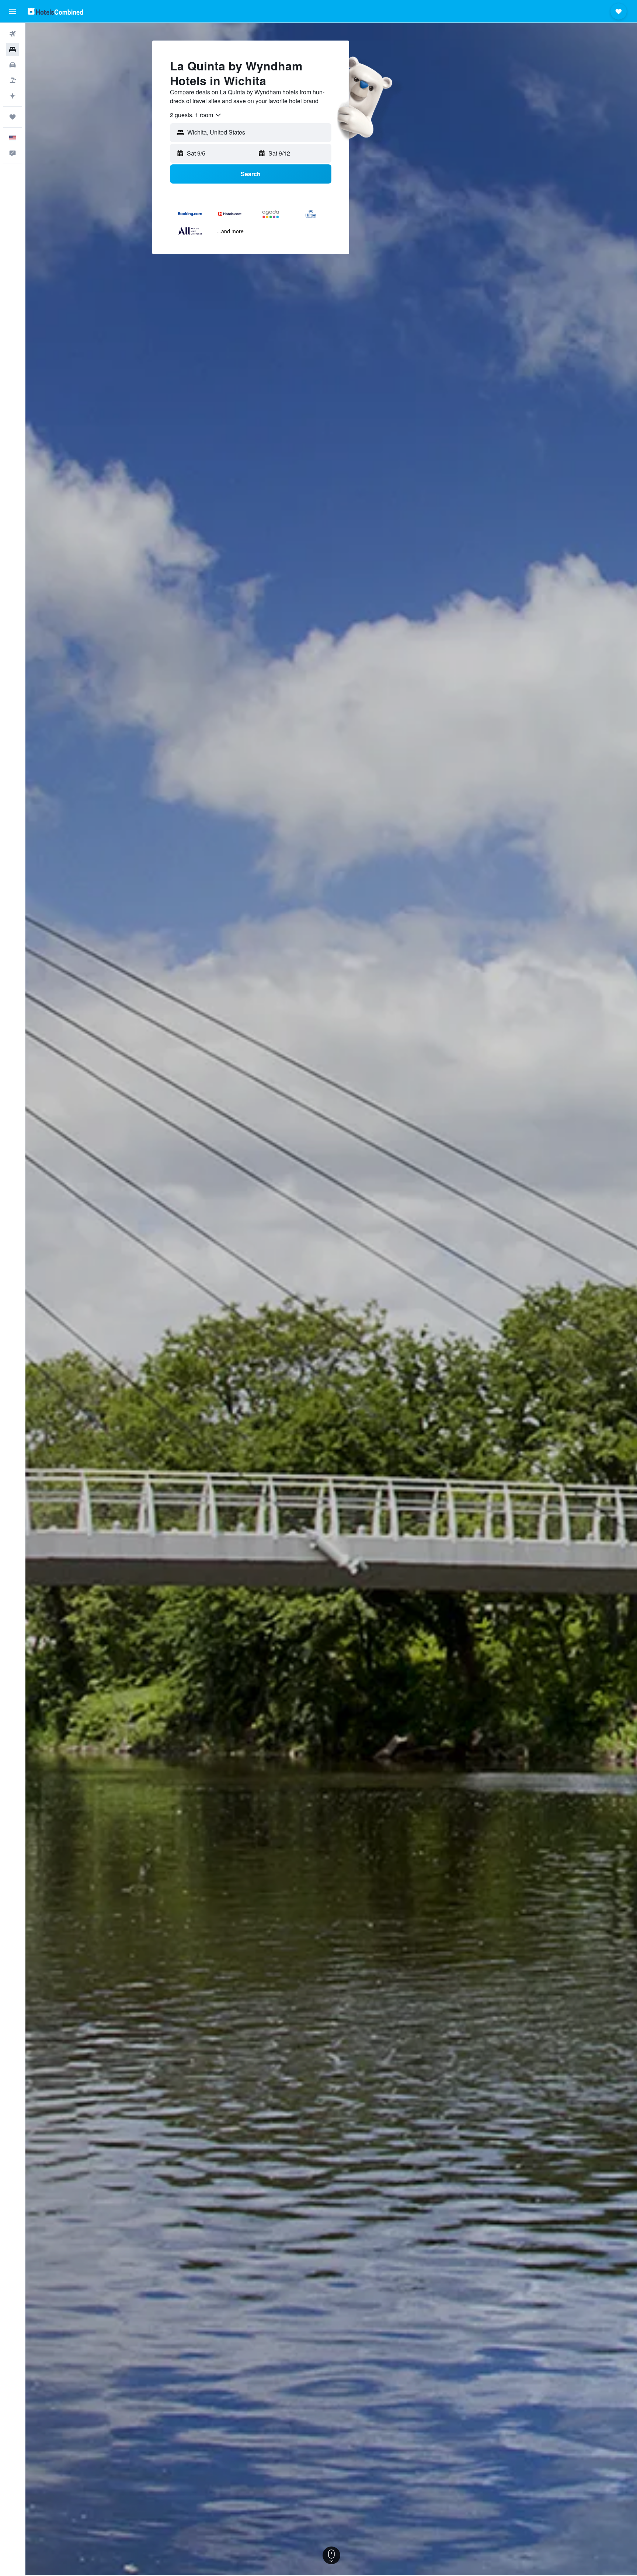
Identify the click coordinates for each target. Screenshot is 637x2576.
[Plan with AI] (13, 96)
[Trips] (13, 117)
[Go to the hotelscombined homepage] (55, 11)
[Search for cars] (13, 65)
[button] (13, 11)
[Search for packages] (13, 80)
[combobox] (196, 115)
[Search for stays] (13, 49)
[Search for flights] (13, 34)
